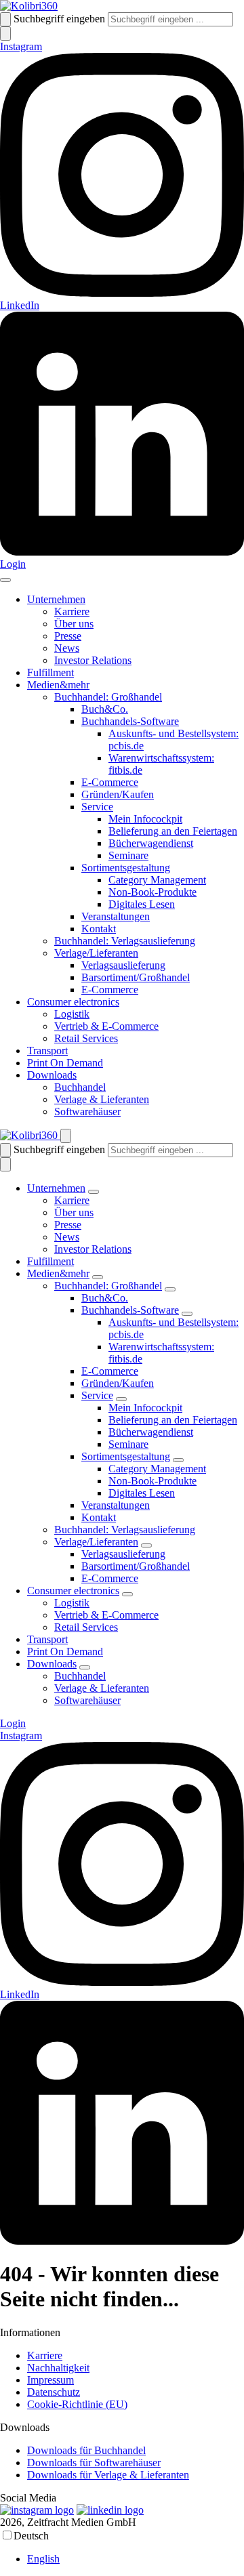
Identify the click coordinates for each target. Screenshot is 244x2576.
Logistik (72, 1014)
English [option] (43, 2559)
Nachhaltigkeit (58, 2368)
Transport (47, 1051)
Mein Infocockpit (145, 819)
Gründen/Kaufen (118, 794)
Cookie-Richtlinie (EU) (77, 2404)
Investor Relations (93, 660)
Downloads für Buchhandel (86, 2450)
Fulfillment (50, 672)
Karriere (72, 611)
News (67, 648)
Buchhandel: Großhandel (108, 697)
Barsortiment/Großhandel (136, 977)
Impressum (50, 2380)
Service (97, 807)
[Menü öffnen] (5, 580)
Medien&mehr (58, 685)
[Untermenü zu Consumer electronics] (127, 1594)
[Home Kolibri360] (29, 6)
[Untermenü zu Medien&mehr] (98, 1277)
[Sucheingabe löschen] (5, 34)
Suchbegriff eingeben (59, 19)
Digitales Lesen (142, 904)
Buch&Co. (105, 709)
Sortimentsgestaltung (126, 868)
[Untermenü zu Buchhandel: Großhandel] (170, 1289)
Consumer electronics (73, 1002)
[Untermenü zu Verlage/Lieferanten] (146, 1545)
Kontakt (99, 929)
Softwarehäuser (87, 1112)
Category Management (157, 880)
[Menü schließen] (66, 1136)
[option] (136, 2559)
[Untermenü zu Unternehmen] (94, 1192)
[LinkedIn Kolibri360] (110, 2510)
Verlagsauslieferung (123, 965)
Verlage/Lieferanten (96, 953)
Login (13, 564)
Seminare (128, 855)
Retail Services (86, 1038)
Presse (68, 636)
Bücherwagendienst (151, 843)
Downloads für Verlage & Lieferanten (108, 2475)
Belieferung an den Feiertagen (173, 831)
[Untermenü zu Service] (121, 1399)
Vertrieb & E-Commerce (106, 1026)
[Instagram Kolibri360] (37, 2510)
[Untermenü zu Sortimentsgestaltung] (178, 1460)
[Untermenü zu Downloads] (85, 1667)
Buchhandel (80, 1087)
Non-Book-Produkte (152, 892)
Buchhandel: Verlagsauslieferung (125, 941)
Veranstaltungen (116, 916)
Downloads (52, 1075)
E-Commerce (110, 782)
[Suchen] (5, 19)
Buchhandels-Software (130, 721)
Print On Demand (65, 1063)
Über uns (74, 624)
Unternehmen (56, 599)
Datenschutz (54, 2392)
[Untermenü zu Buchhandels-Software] (187, 1314)
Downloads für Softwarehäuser (94, 2463)
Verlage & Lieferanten (102, 1099)
